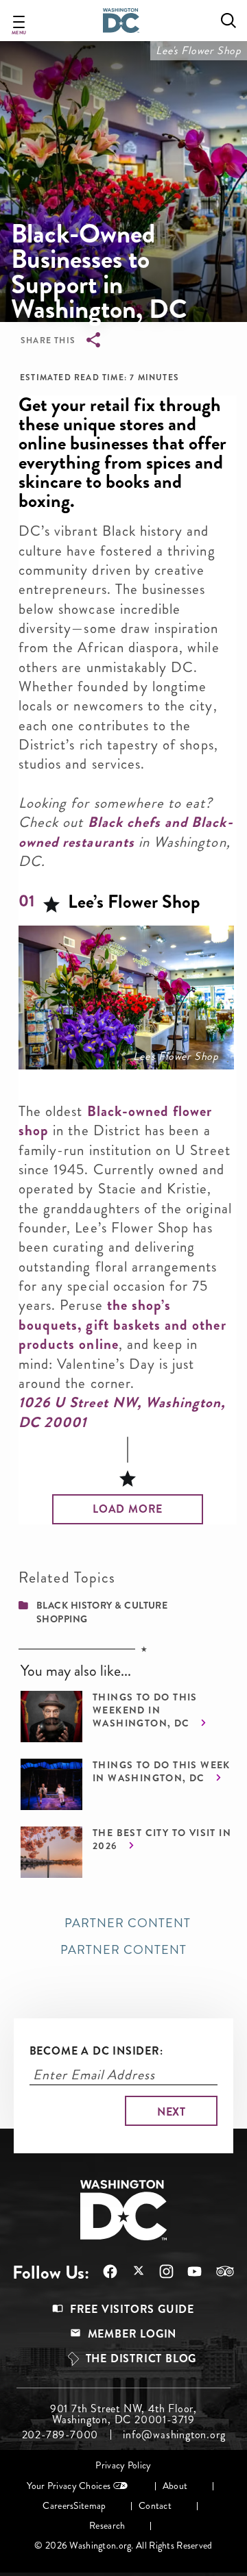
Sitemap (90, 2506)
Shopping (62, 1619)
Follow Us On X (131, 2272)
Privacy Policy (123, 2465)
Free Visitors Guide (132, 2309)
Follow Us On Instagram (160, 2271)
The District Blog (141, 2358)
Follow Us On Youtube (188, 2271)
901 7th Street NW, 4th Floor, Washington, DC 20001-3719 (123, 2414)
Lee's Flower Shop (199, 50)
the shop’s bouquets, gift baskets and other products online (122, 1325)
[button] (128, 1509)
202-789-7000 (60, 2435)
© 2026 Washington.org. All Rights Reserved (123, 2546)
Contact (155, 2506)
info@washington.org (174, 2435)
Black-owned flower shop (115, 1121)
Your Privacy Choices (69, 2486)
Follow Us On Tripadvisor (218, 2271)
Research (107, 2526)
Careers (58, 2506)
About (175, 2486)
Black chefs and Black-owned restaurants (126, 832)
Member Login (132, 2334)
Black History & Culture (102, 1605)
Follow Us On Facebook (103, 2271)
